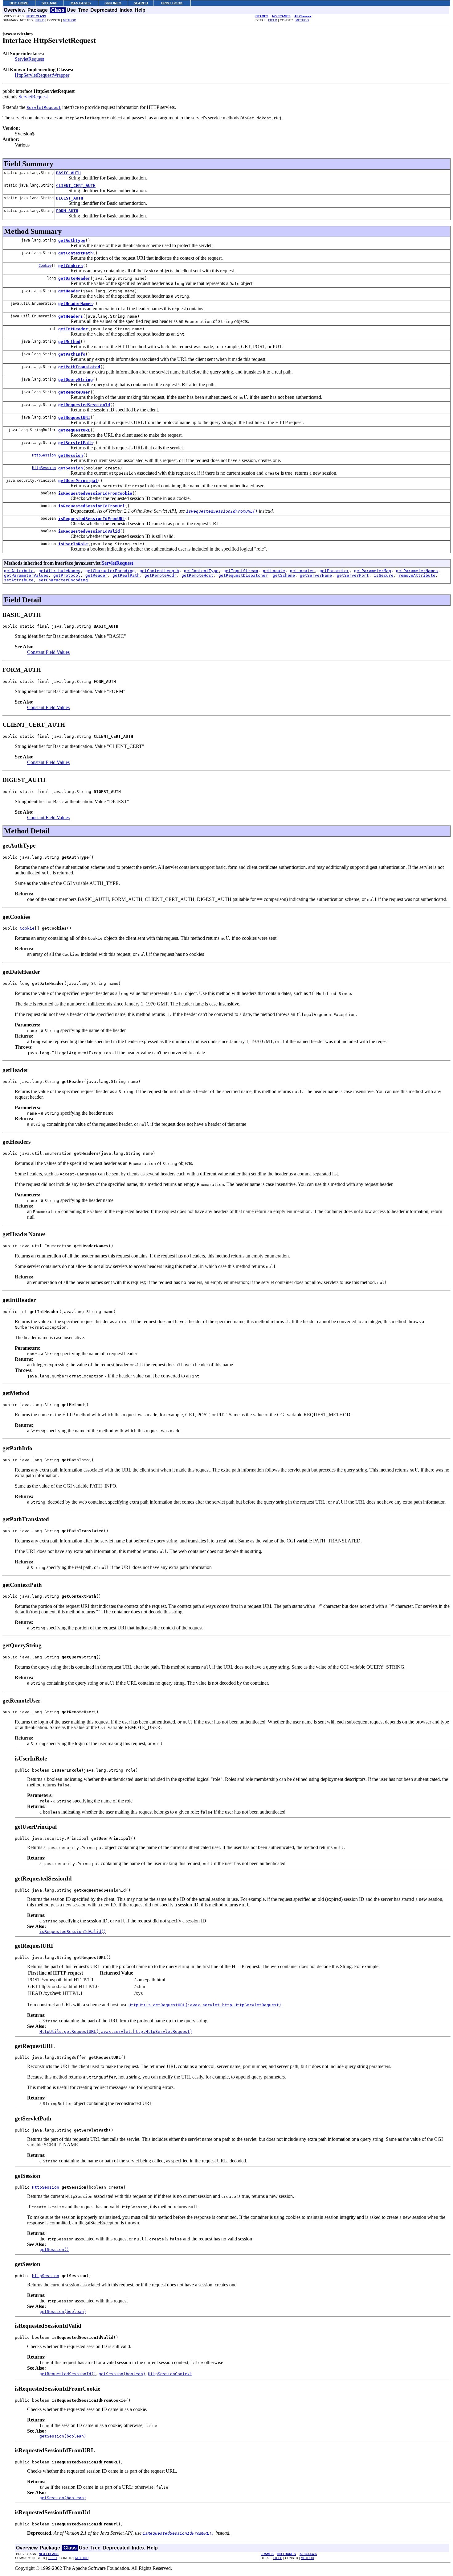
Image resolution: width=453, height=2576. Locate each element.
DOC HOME (19, 3)
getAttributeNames (59, 571)
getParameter (334, 571)
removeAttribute (417, 575)
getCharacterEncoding (110, 571)
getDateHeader (74, 278)
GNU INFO (113, 3)
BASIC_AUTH (68, 173)
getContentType (201, 571)
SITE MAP (49, 3)
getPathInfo (72, 354)
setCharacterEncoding (63, 580)
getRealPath (126, 575)
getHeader (69, 291)
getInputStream (241, 571)
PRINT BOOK (172, 3)
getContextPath (75, 253)
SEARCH (141, 3)
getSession (71, 455)
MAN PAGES (81, 3)
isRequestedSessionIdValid (89, 531)
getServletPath (75, 443)
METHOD (69, 20)
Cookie (45, 266)
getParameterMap (373, 571)
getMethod (69, 342)
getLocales (302, 571)
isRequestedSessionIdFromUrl (92, 506)
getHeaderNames (75, 304)
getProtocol (67, 575)
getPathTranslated (79, 367)
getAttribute (19, 571)
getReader (96, 575)
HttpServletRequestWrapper (42, 75)
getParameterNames (417, 571)
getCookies (71, 266)
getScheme (284, 575)
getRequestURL (74, 430)
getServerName (316, 575)
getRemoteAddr (161, 575)
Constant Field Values (48, 652)
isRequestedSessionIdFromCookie (95, 493)
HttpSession (44, 455)
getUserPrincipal (78, 481)
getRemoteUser (74, 392)
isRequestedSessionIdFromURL (92, 519)
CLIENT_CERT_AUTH (76, 186)
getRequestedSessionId (84, 405)
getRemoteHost (198, 575)
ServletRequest (29, 59)
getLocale (274, 571)
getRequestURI (74, 417)
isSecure (384, 575)
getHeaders (71, 316)
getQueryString (75, 380)
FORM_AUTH (67, 211)
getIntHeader (73, 329)
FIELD (40, 20)
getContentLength (159, 571)
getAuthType (72, 240)
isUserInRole (73, 544)
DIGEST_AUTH (70, 198)
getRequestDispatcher (243, 575)
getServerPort (353, 575)
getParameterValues (26, 575)
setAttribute (19, 580)
